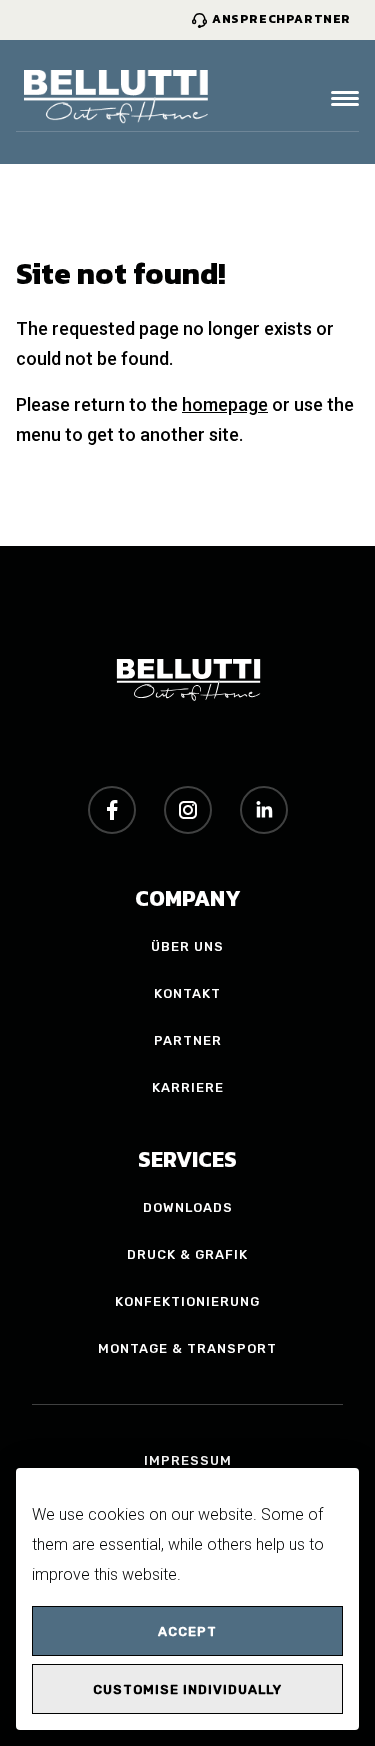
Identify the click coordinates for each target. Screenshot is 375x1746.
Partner (188, 1040)
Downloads (188, 1207)
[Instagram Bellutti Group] (188, 810)
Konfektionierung (187, 1301)
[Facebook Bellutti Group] (112, 810)
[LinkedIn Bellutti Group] (264, 810)
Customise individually (187, 1689)
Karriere (188, 1087)
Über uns (187, 946)
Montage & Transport (187, 1348)
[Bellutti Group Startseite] (116, 98)
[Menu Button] (345, 98)
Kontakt (187, 993)
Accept (187, 1631)
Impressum (188, 1460)
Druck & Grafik (187, 1254)
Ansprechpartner (281, 19)
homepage (225, 404)
